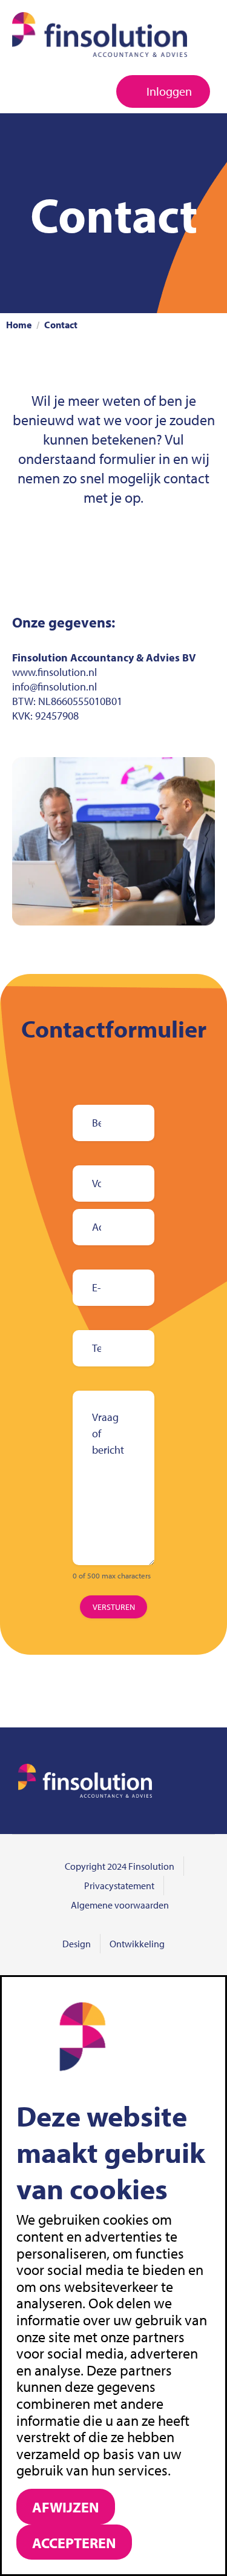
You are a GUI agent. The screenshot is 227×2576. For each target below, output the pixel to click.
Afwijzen (66, 2507)
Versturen (114, 1607)
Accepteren (74, 2543)
